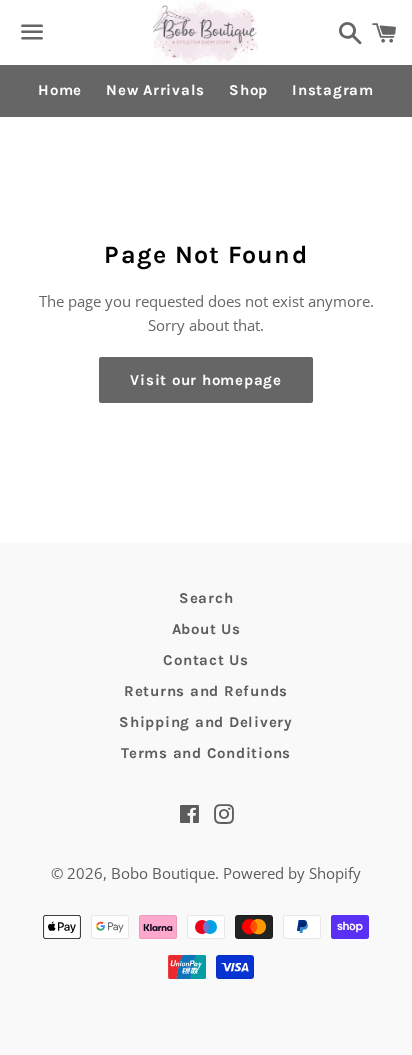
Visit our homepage (206, 380)
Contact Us (206, 660)
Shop (248, 90)
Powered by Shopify (292, 873)
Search (206, 598)
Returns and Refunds (206, 691)
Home (60, 90)
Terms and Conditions (206, 753)
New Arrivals (155, 90)
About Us (206, 629)
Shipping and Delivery (206, 722)
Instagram (333, 90)
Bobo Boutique (163, 873)
